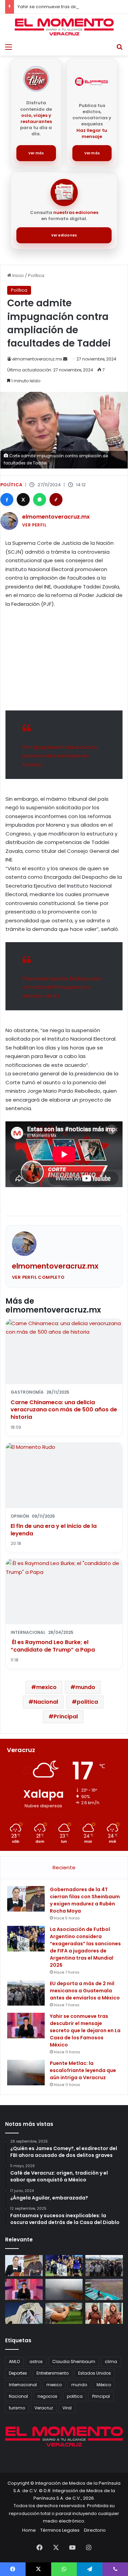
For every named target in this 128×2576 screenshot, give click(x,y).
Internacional (23, 2385)
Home (29, 2530)
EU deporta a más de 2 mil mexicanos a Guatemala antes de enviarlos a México (85, 1991)
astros (36, 2362)
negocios (47, 2396)
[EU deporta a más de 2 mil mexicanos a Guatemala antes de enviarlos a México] (26, 1993)
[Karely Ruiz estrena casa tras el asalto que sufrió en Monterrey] (104, 2313)
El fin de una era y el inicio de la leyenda (54, 1530)
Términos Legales (60, 2530)
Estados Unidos (95, 2373)
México (104, 2385)
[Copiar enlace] (56, 500)
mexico (46, 1687)
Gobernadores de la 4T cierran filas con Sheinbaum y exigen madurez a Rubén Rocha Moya (85, 1900)
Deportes (18, 2373)
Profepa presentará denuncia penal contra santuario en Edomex (60, 756)
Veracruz (44, 2408)
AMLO (14, 2362)
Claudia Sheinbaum (74, 2362)
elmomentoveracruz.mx (37, 359)
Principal (66, 1716)
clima (111, 2362)
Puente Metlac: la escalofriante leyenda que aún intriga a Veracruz (83, 2070)
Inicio (18, 275)
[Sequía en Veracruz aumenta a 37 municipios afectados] (104, 2289)
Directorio (95, 2530)
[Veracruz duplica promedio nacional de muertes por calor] (64, 2313)
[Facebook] (7, 500)
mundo (85, 1687)
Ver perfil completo (38, 1277)
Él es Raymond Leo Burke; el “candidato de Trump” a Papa (53, 1646)
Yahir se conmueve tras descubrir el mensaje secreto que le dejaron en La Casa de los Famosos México (85, 2030)
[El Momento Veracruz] (64, 27)
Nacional (46, 1702)
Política (36, 275)
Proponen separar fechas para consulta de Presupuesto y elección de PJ (62, 987)
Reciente (64, 1867)
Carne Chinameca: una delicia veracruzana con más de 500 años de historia (64, 1410)
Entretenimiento (53, 2373)
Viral (67, 2408)
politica (87, 1702)
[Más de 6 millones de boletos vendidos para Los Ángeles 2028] (24, 2313)
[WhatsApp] (40, 500)
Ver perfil (34, 525)
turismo (17, 2408)
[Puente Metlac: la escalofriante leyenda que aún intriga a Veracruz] (26, 2073)
